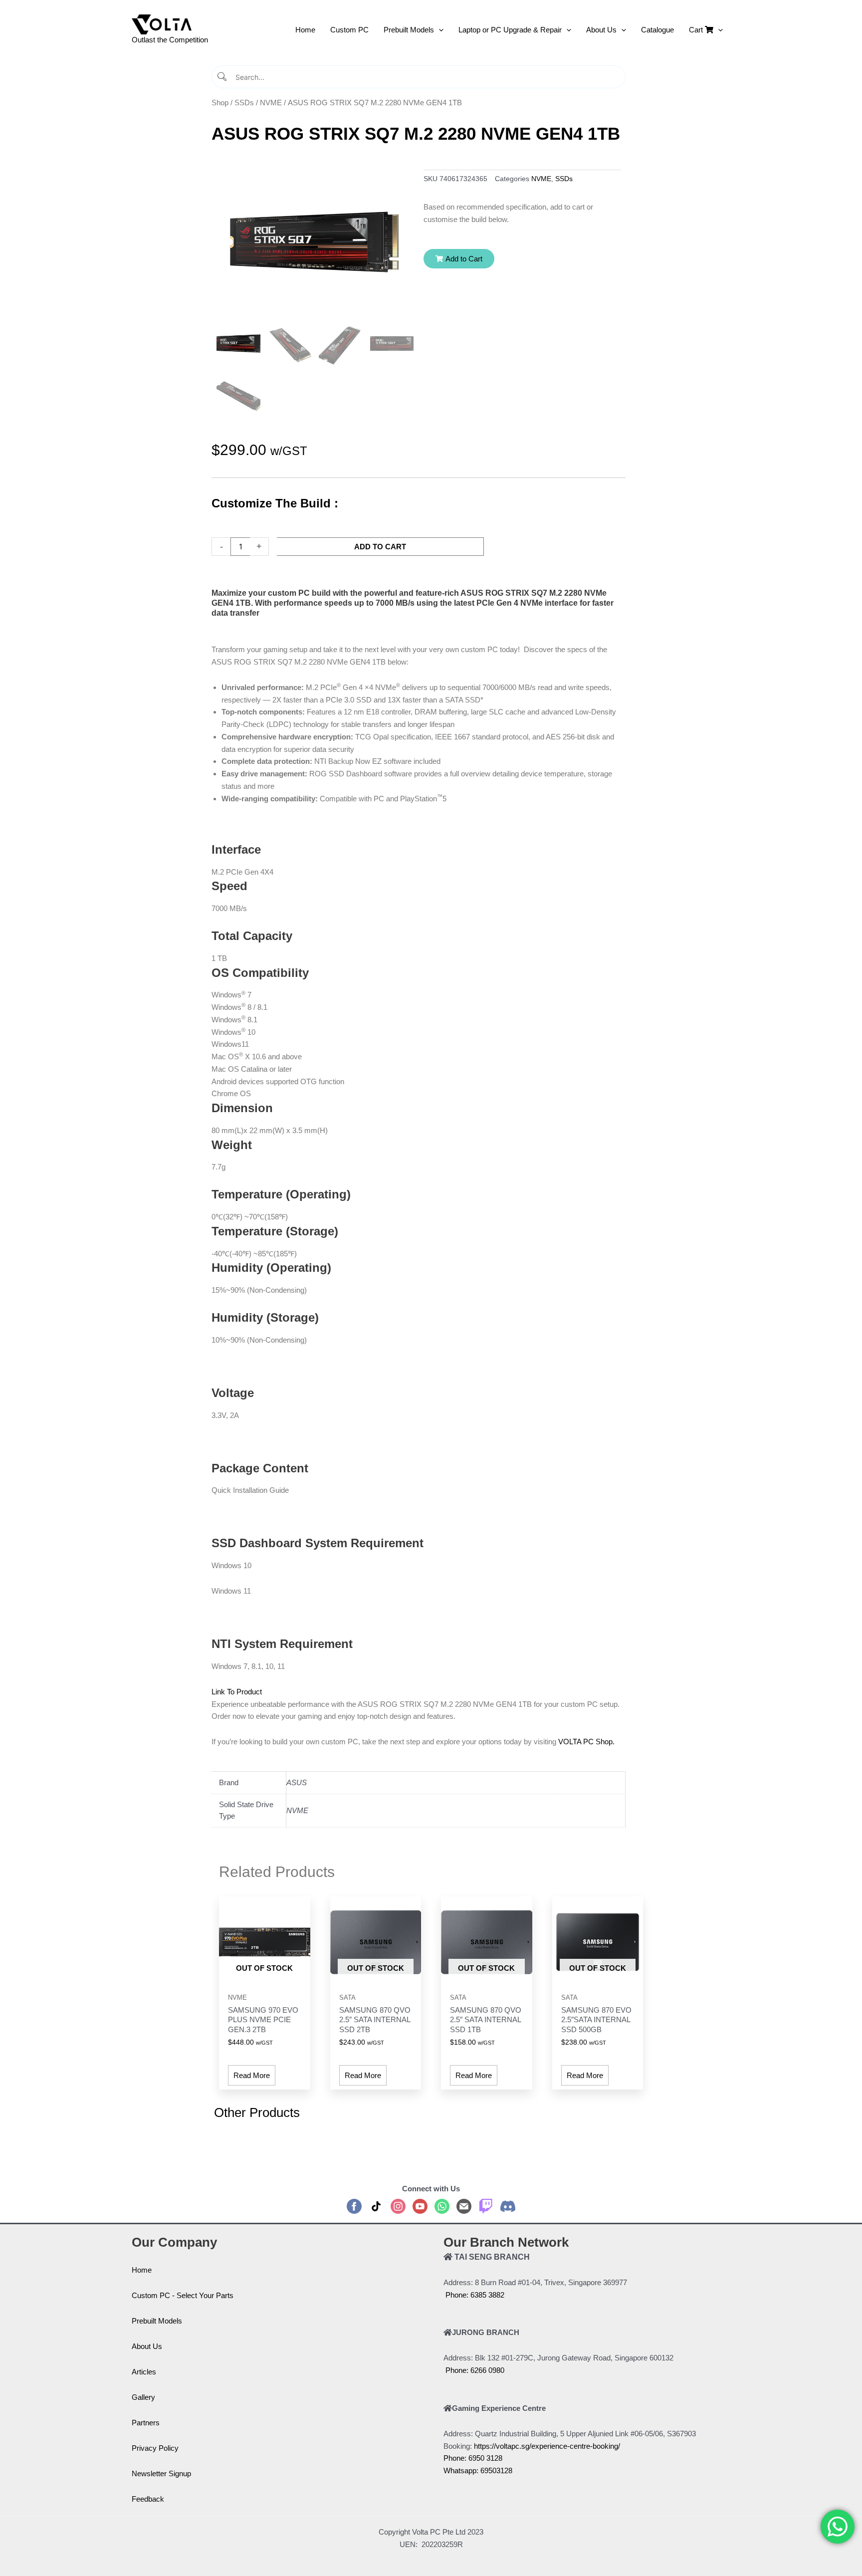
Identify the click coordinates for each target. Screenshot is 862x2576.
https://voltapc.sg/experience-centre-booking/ (547, 2446)
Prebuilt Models (157, 2321)
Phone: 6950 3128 (473, 2458)
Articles (144, 2372)
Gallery (143, 2397)
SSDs (244, 103)
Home (142, 2270)
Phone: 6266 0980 (474, 2370)
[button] (459, 259)
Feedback (148, 2499)
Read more (252, 2075)
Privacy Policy (155, 2448)
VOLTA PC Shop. (585, 1742)
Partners (146, 2423)
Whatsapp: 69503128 (478, 2470)
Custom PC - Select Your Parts (183, 2295)
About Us (147, 2346)
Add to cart (380, 547)
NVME (271, 103)
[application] (439, 30)
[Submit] (223, 77)
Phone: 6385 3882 (474, 2295)
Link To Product (237, 1692)
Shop (220, 103)
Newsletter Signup (161, 2473)
